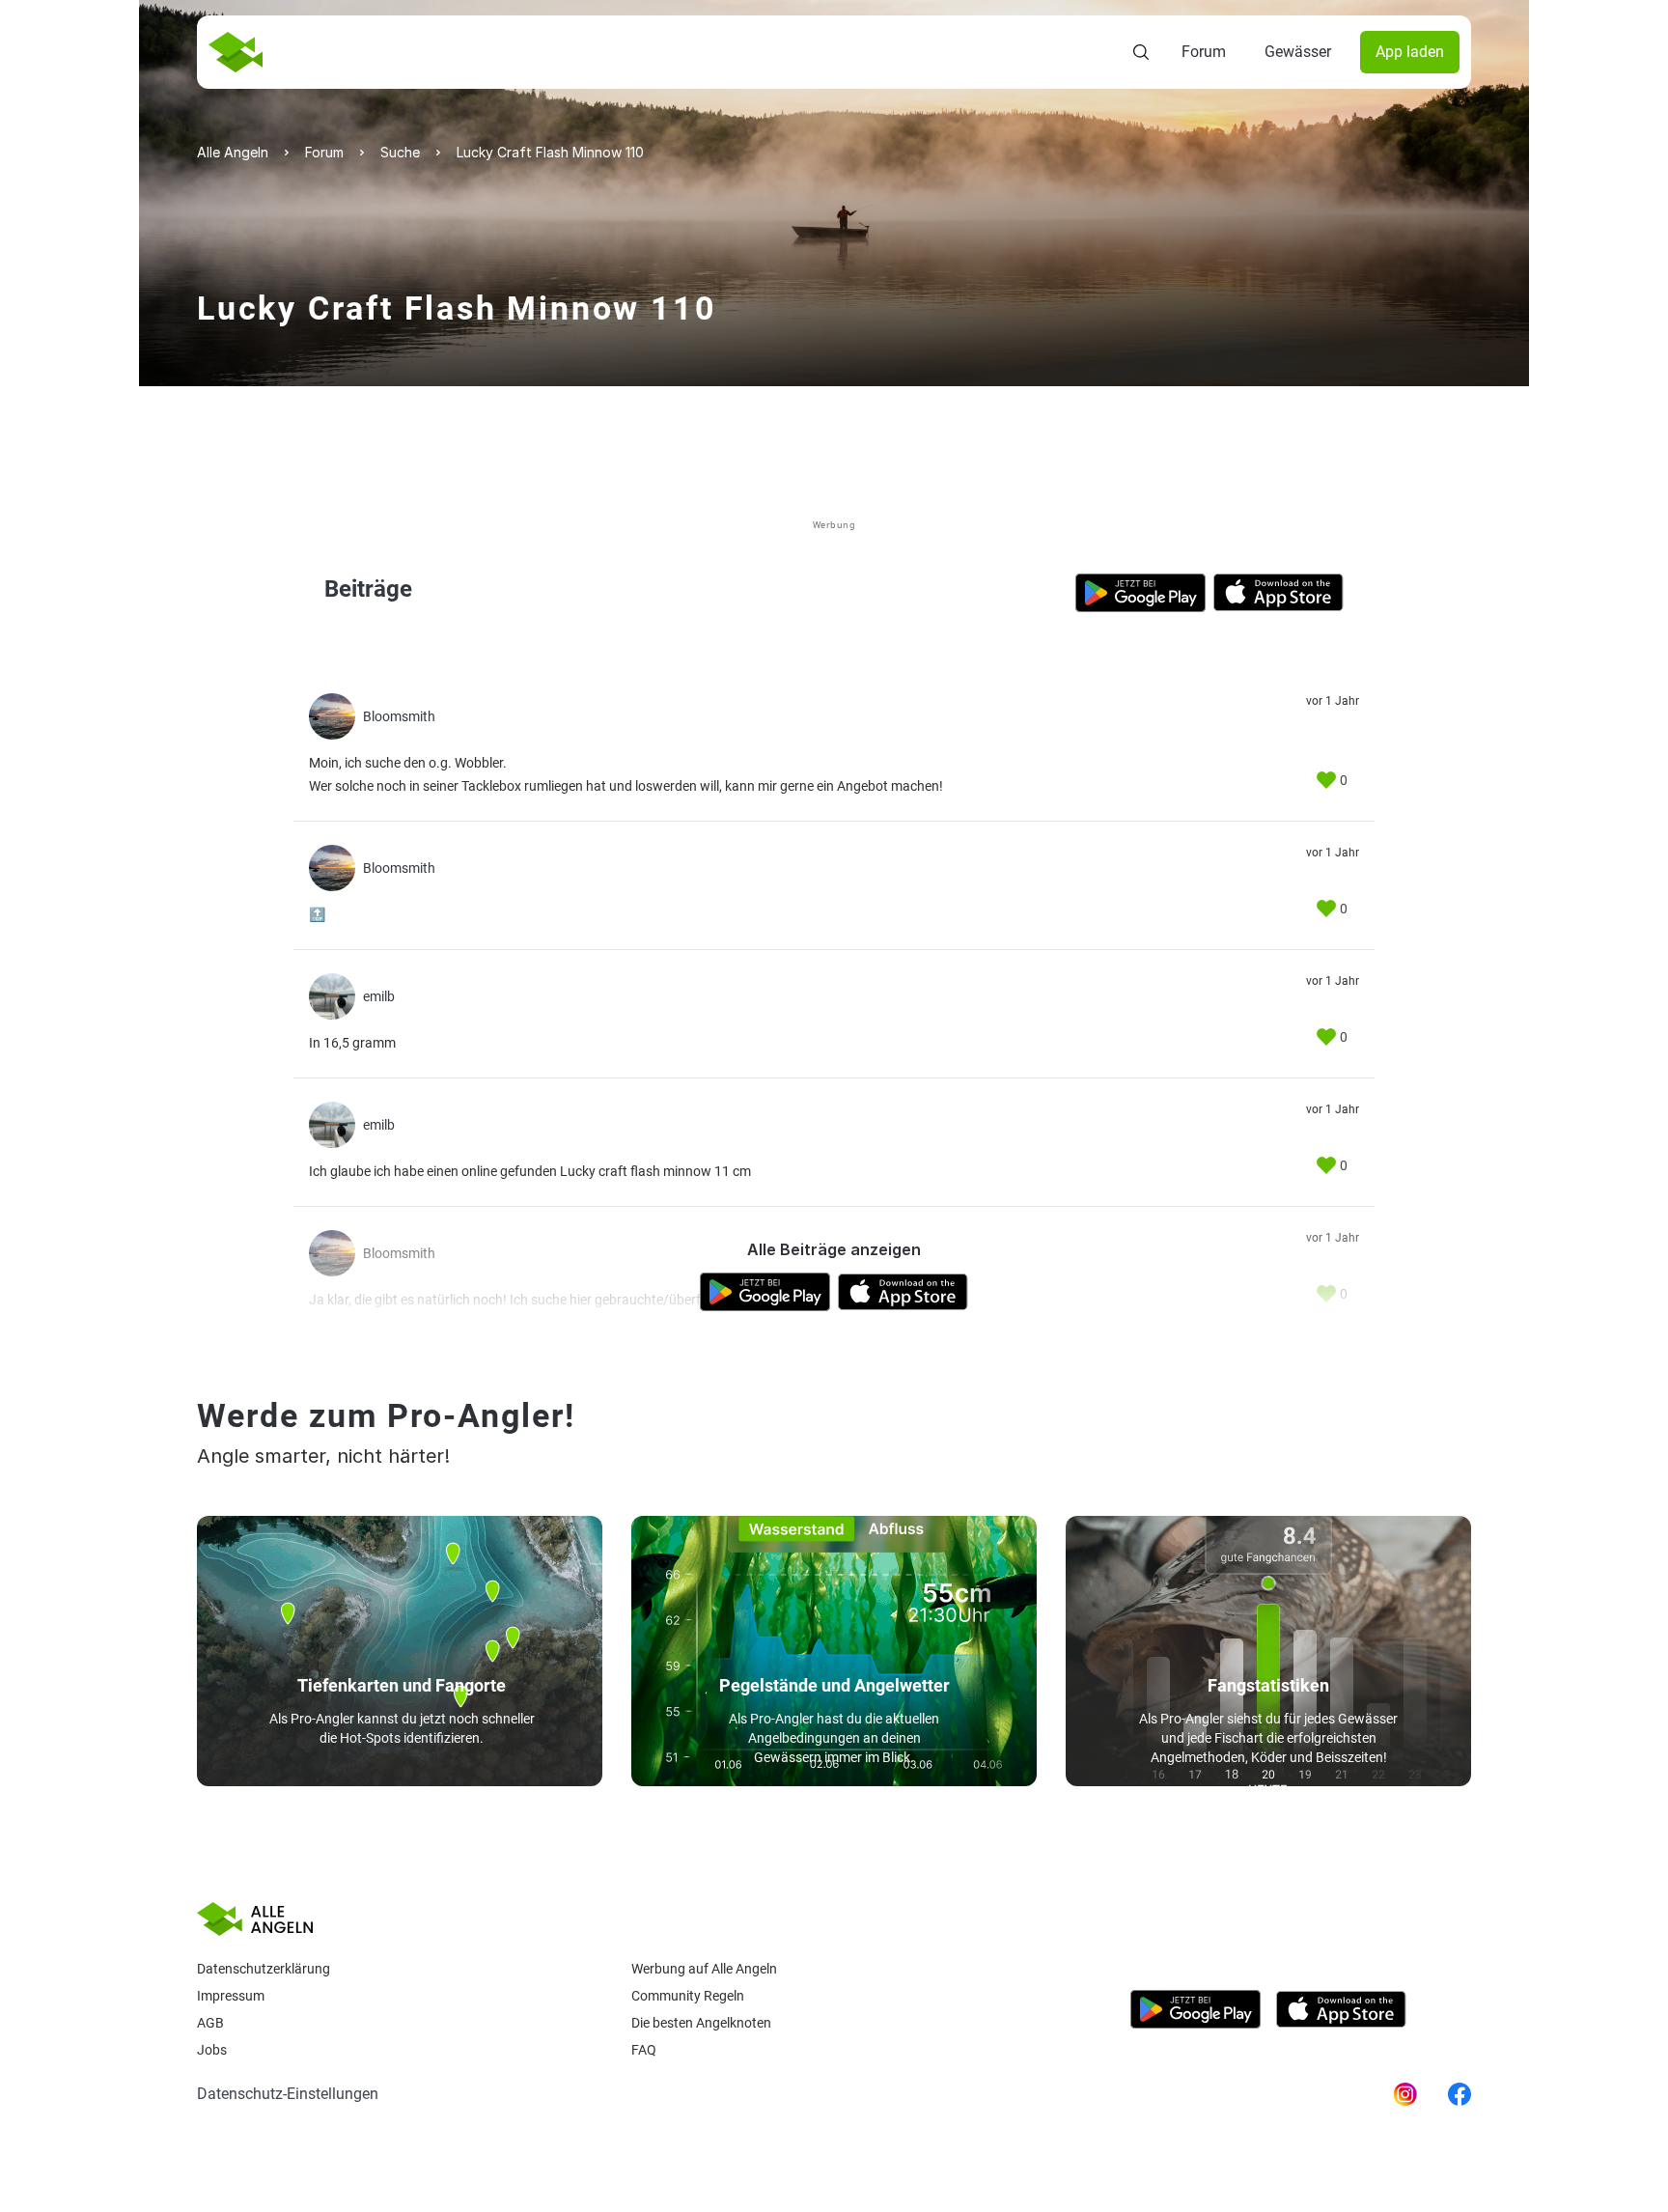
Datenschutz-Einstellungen (288, 2094)
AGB (210, 2023)
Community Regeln (688, 1996)
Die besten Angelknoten (701, 2023)
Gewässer (1298, 52)
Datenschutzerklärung (264, 1969)
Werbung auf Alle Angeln (704, 1969)
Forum (1204, 52)
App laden (1410, 52)
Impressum (231, 1996)
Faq (644, 2050)
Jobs (212, 2050)
